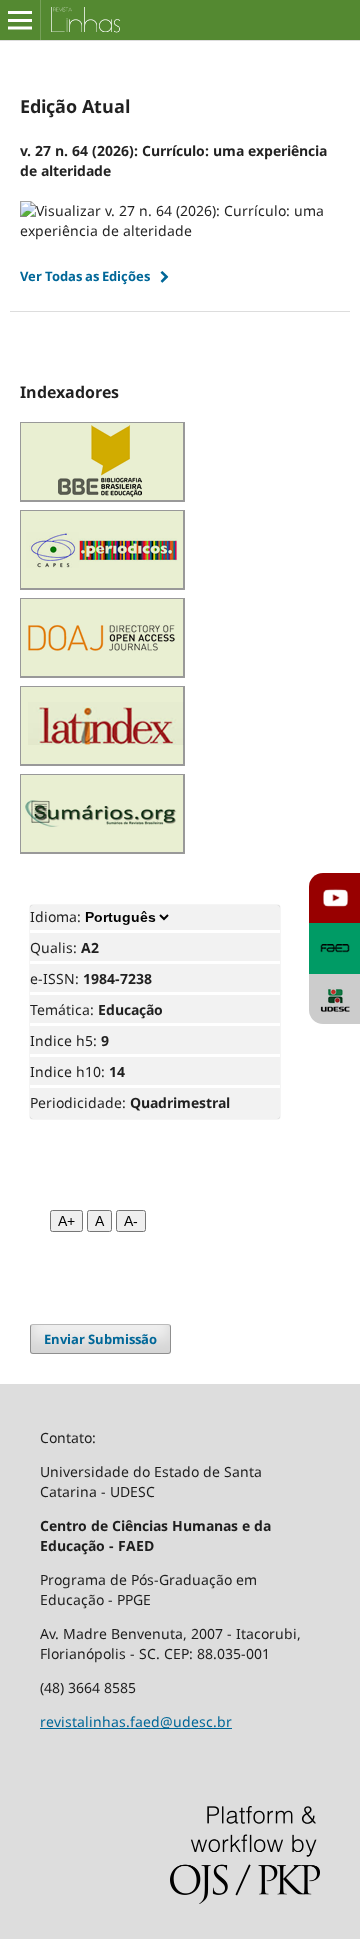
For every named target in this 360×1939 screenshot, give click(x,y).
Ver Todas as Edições (85, 276)
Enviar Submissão (100, 1339)
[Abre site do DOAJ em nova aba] (102, 672)
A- (131, 1221)
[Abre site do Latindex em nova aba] (102, 760)
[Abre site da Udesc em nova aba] (334, 999)
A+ (66, 1221)
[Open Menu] (20, 20)
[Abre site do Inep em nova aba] (102, 496)
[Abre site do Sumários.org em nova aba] (102, 848)
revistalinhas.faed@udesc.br (136, 1721)
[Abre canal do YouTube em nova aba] (334, 898)
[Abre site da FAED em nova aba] (334, 948)
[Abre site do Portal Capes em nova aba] (102, 584)
